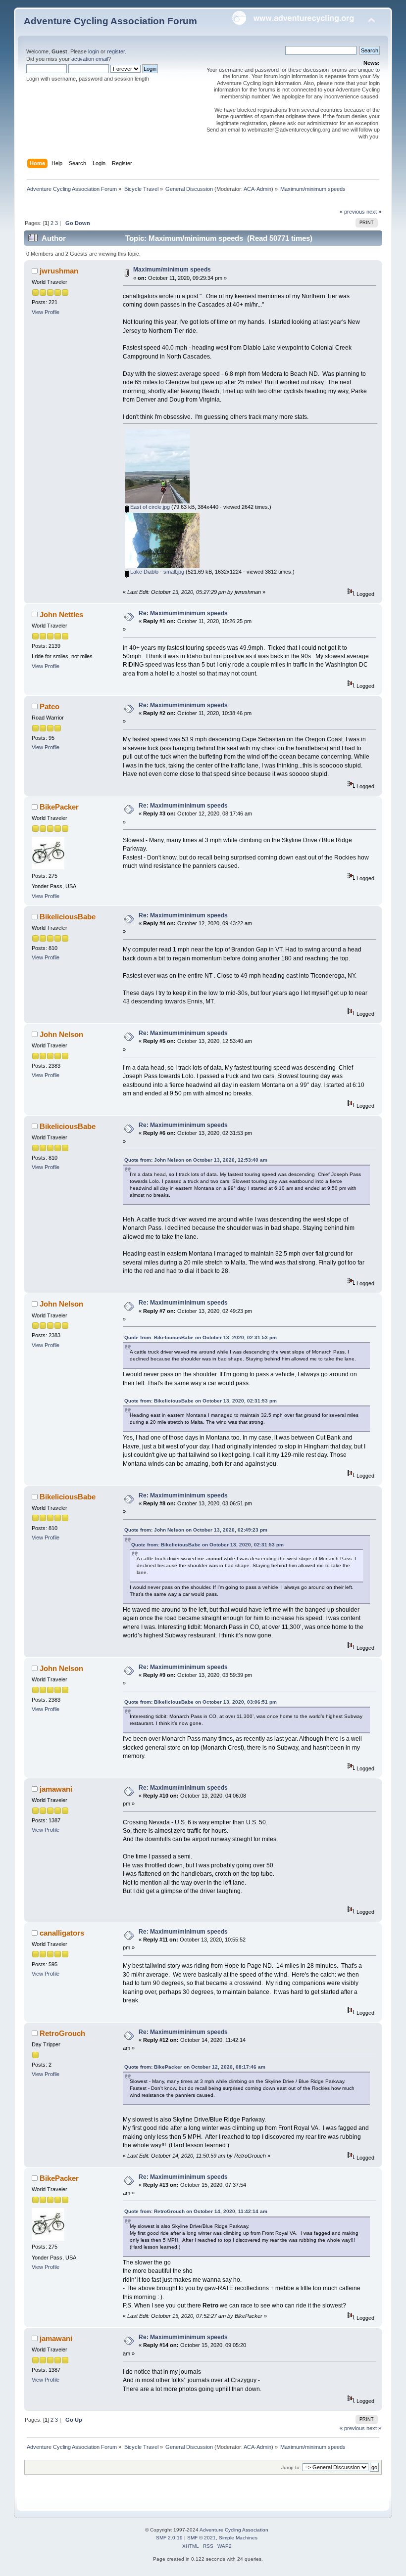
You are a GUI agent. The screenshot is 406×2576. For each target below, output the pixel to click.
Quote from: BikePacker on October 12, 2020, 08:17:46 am (195, 2067)
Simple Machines (238, 2538)
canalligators (62, 1933)
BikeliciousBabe (68, 917)
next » (374, 212)
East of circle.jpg (149, 507)
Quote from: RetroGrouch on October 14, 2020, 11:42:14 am (196, 2211)
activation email (90, 59)
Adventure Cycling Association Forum (110, 21)
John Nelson (61, 1034)
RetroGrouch (62, 2033)
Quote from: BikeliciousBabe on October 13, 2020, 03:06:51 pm (201, 1702)
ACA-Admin (257, 189)
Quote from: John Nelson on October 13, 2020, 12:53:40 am (196, 1160)
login (94, 51)
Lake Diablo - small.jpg (156, 572)
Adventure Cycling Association (234, 2530)
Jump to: (291, 2467)
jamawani (56, 1789)
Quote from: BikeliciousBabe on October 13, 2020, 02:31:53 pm (201, 1337)
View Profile (46, 312)
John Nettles (61, 614)
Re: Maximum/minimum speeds (183, 613)
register (116, 51)
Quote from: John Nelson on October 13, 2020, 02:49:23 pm (196, 1530)
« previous (352, 212)
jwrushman (59, 271)
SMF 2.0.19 (169, 2538)
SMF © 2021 (202, 2538)
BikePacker (59, 807)
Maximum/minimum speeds (172, 270)
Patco (50, 706)
